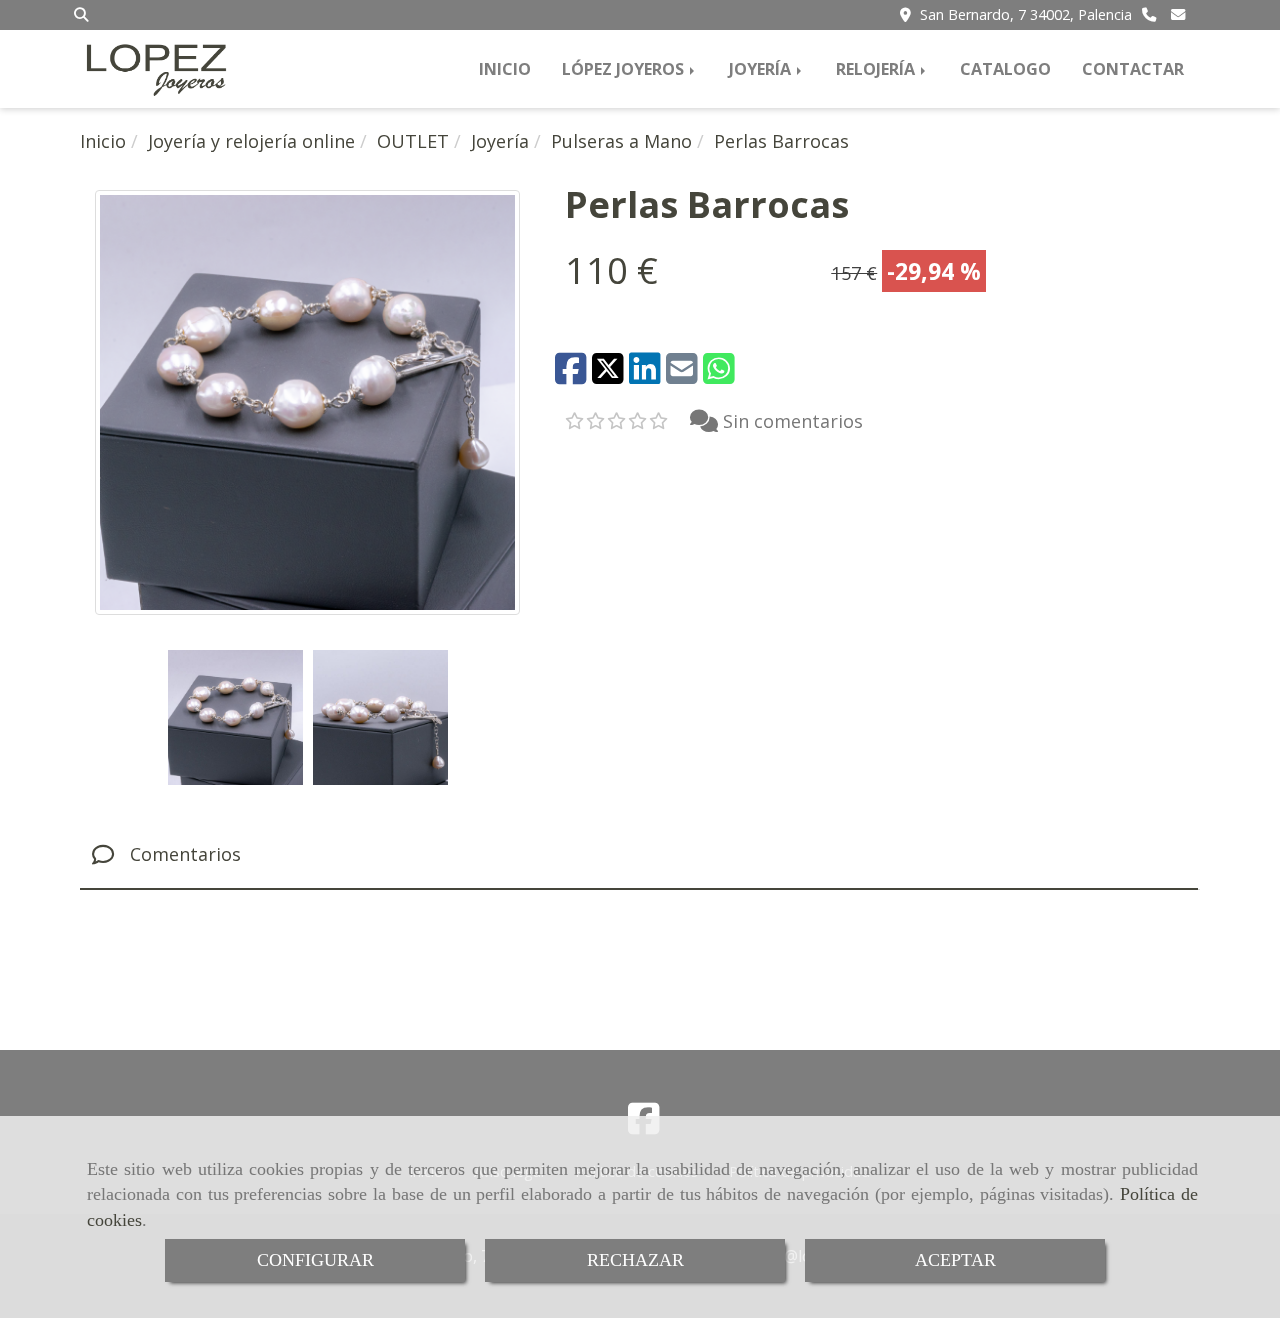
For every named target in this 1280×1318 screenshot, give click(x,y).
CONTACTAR (1133, 69)
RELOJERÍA (877, 69)
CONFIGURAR (315, 1260)
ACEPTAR (955, 1260)
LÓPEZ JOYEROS (625, 69)
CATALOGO (1005, 69)
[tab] (639, 855)
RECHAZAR (635, 1260)
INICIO (505, 69)
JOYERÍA (762, 69)
